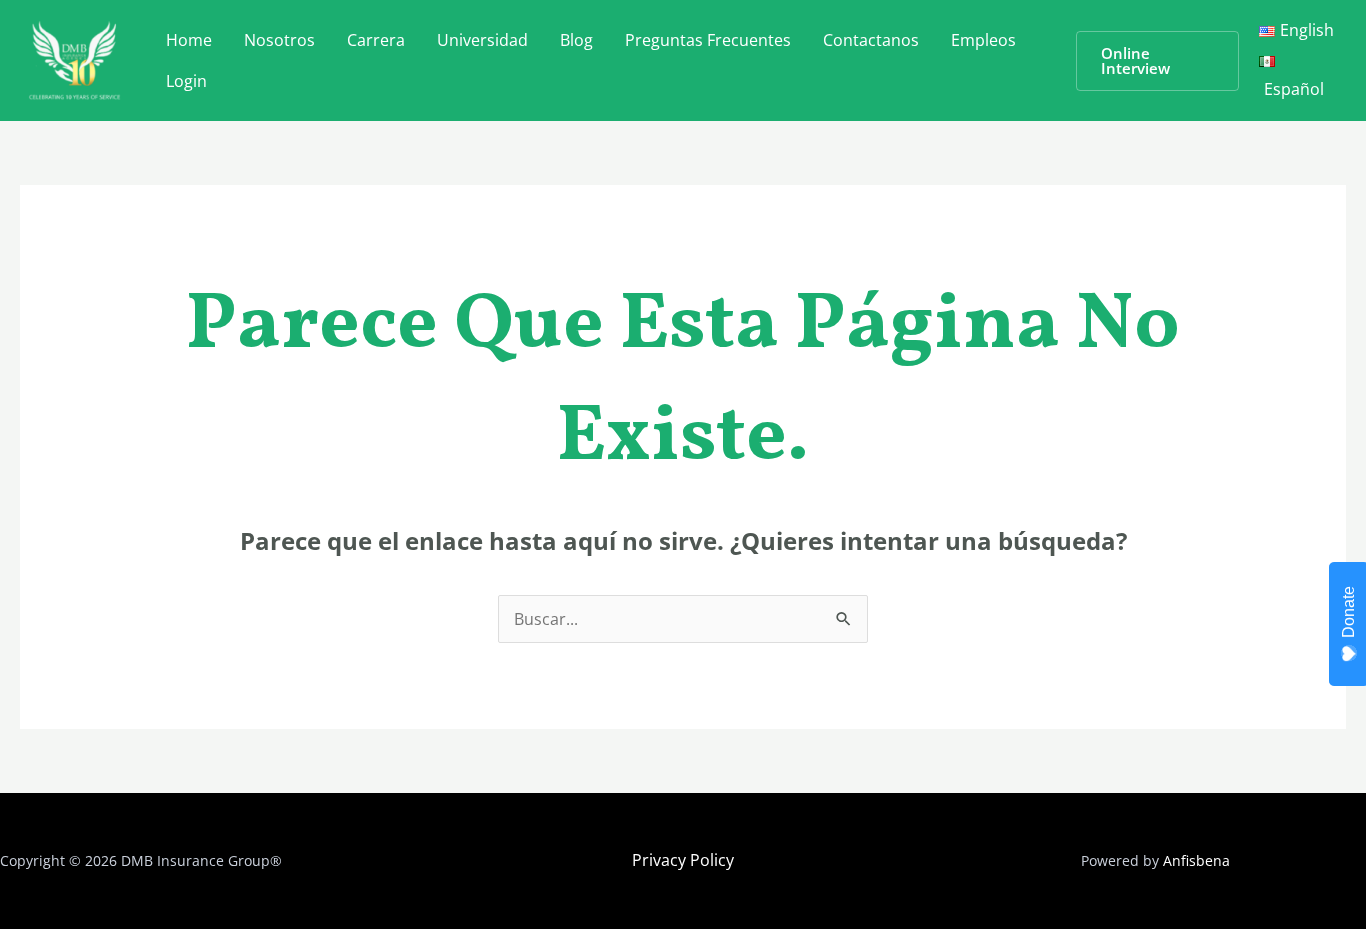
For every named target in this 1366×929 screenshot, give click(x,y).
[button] (1157, 61)
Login (186, 81)
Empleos (983, 40)
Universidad (482, 40)
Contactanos (871, 40)
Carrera (376, 40)
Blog (576, 40)
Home (189, 40)
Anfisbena (1196, 860)
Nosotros (279, 40)
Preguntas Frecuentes (708, 40)
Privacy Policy (683, 860)
